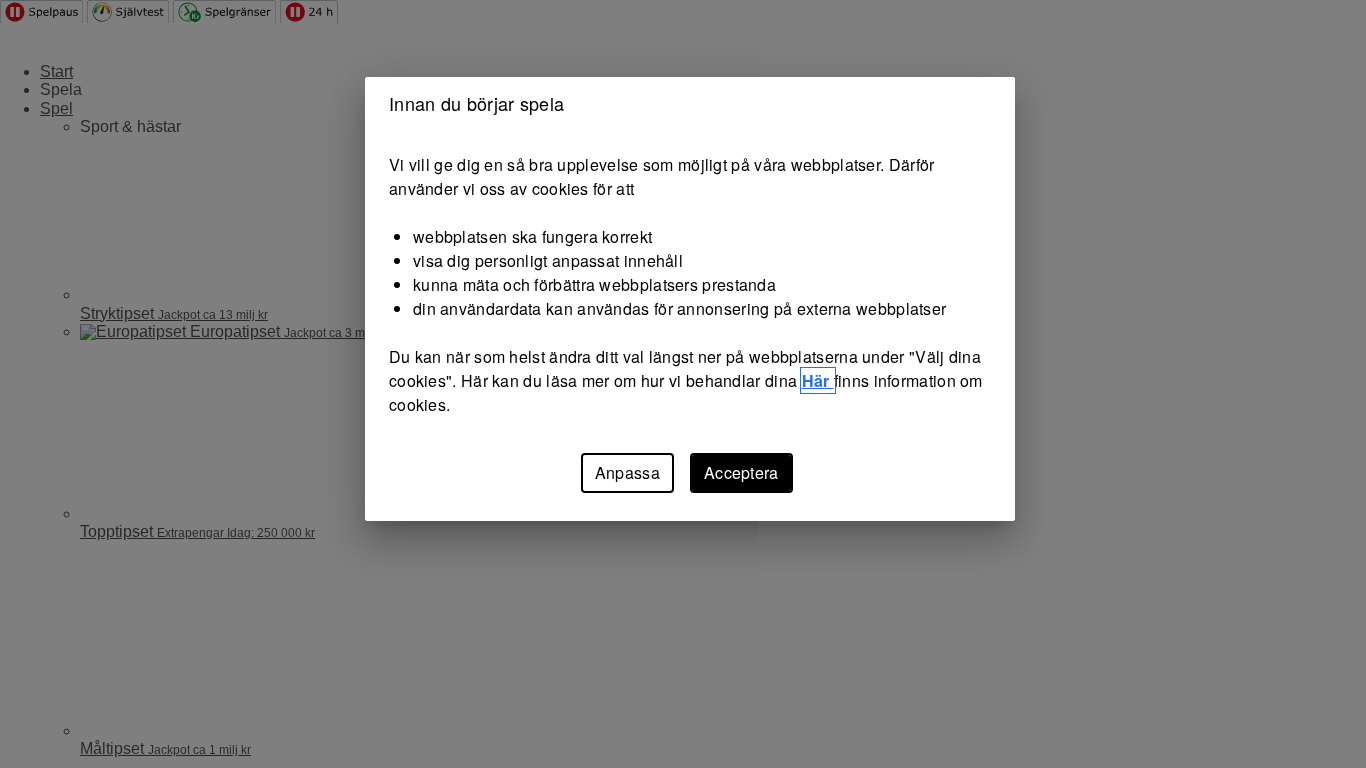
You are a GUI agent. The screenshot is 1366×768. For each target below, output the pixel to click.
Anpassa (627, 472)
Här (818, 380)
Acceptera (741, 472)
